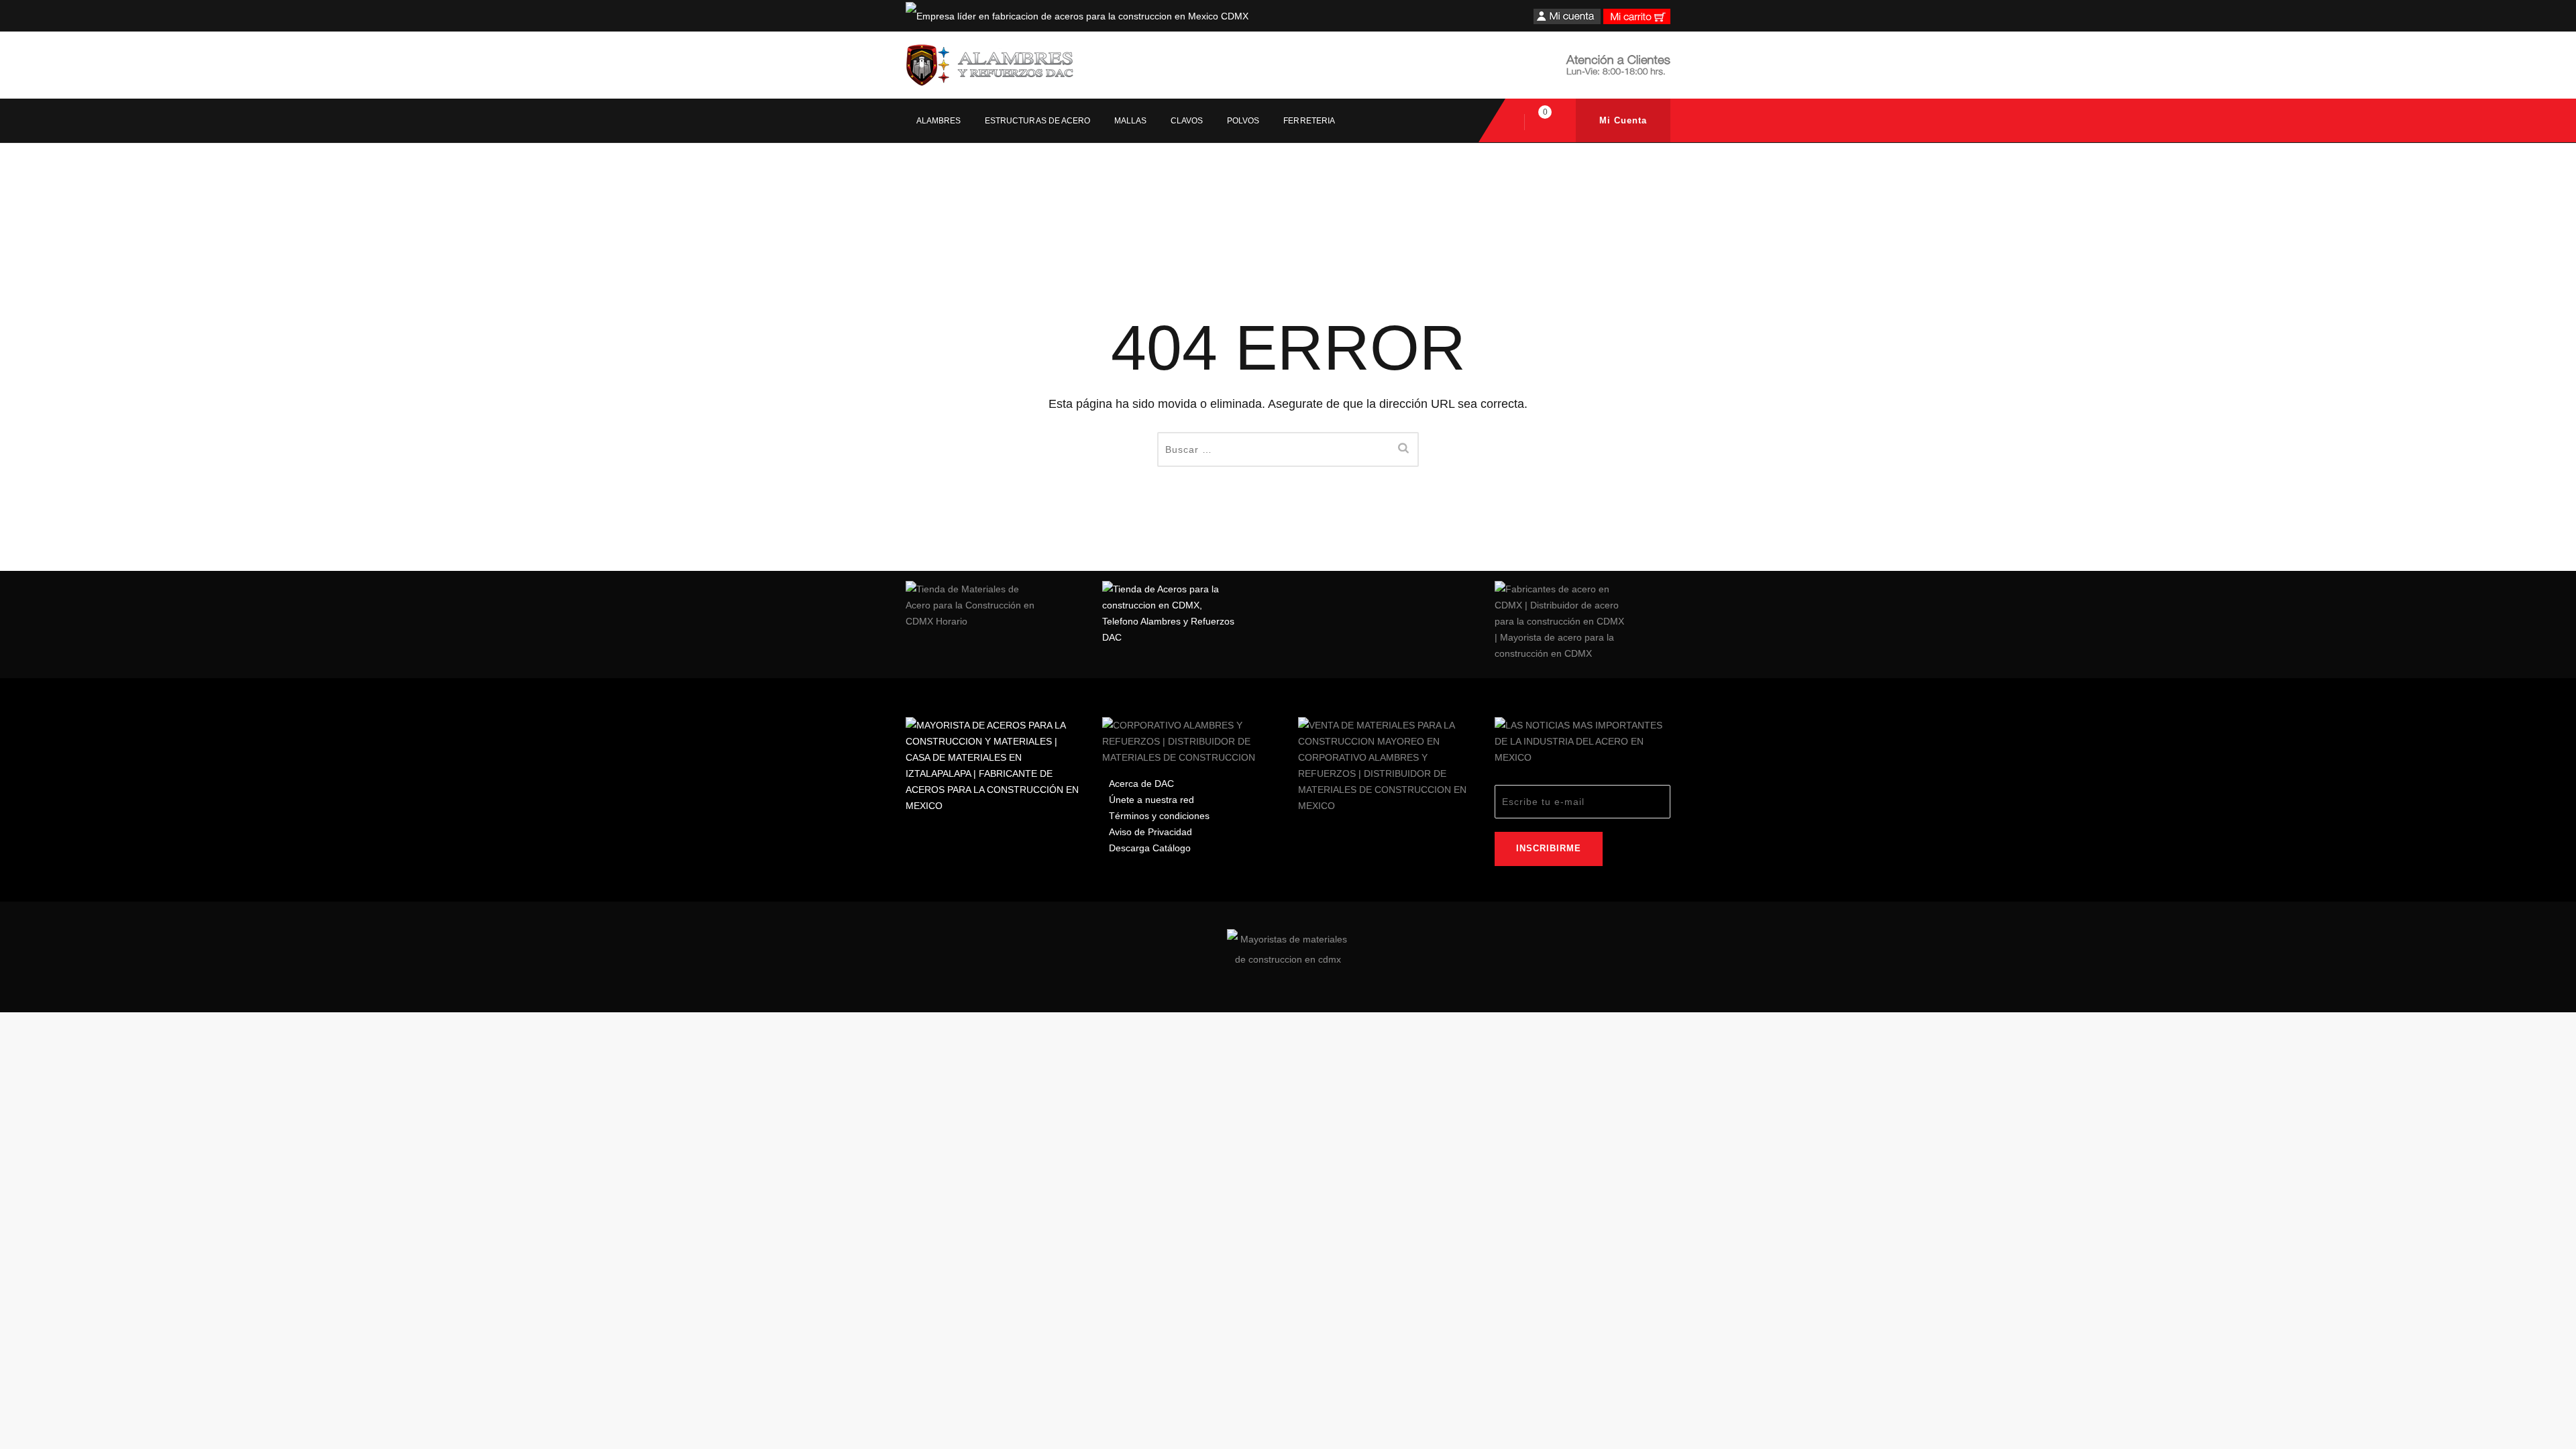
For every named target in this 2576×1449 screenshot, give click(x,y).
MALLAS (1130, 121)
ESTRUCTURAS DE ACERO (1037, 121)
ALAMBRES (938, 121)
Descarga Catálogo (1150, 848)
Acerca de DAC (1141, 784)
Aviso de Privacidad (1150, 832)
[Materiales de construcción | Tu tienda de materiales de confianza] (989, 65)
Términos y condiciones (1159, 816)
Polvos (1243, 121)
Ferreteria (1309, 121)
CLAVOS (1187, 121)
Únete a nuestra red (1151, 800)
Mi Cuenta (1623, 120)
